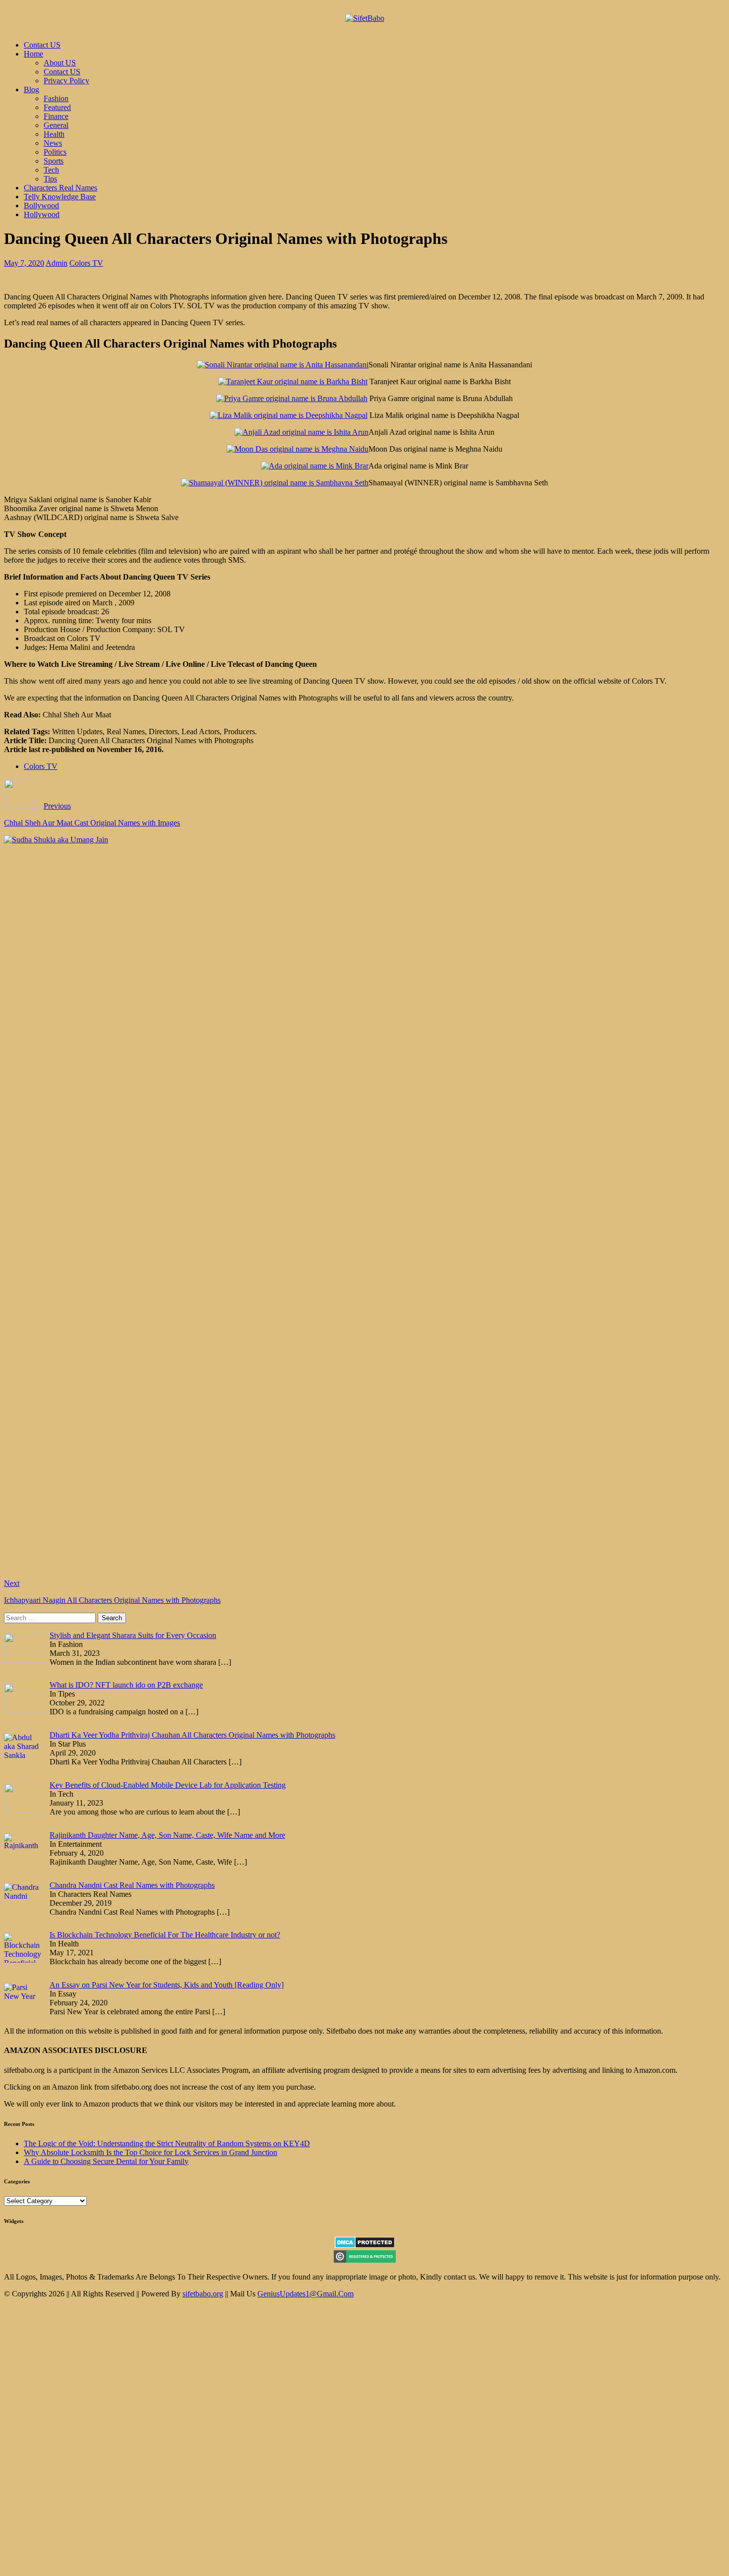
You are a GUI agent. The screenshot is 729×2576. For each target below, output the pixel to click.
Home (33, 54)
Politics (55, 152)
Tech (51, 170)
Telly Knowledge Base (60, 197)
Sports (54, 161)
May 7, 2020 (24, 263)
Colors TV (86, 263)
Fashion (56, 98)
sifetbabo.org (203, 2294)
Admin (57, 263)
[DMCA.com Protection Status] (365, 2246)
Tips (50, 179)
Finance (56, 116)
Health (54, 134)
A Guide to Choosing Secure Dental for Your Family (106, 2161)
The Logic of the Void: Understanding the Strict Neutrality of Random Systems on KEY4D (167, 2143)
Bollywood (41, 205)
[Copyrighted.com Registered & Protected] (365, 2260)
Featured (57, 107)
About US (60, 63)
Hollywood (42, 214)
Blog (31, 89)
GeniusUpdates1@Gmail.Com (305, 2294)
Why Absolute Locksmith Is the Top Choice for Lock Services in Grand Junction (151, 2152)
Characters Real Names (61, 188)
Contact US (42, 45)
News (53, 143)
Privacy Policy (66, 81)
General (56, 125)
